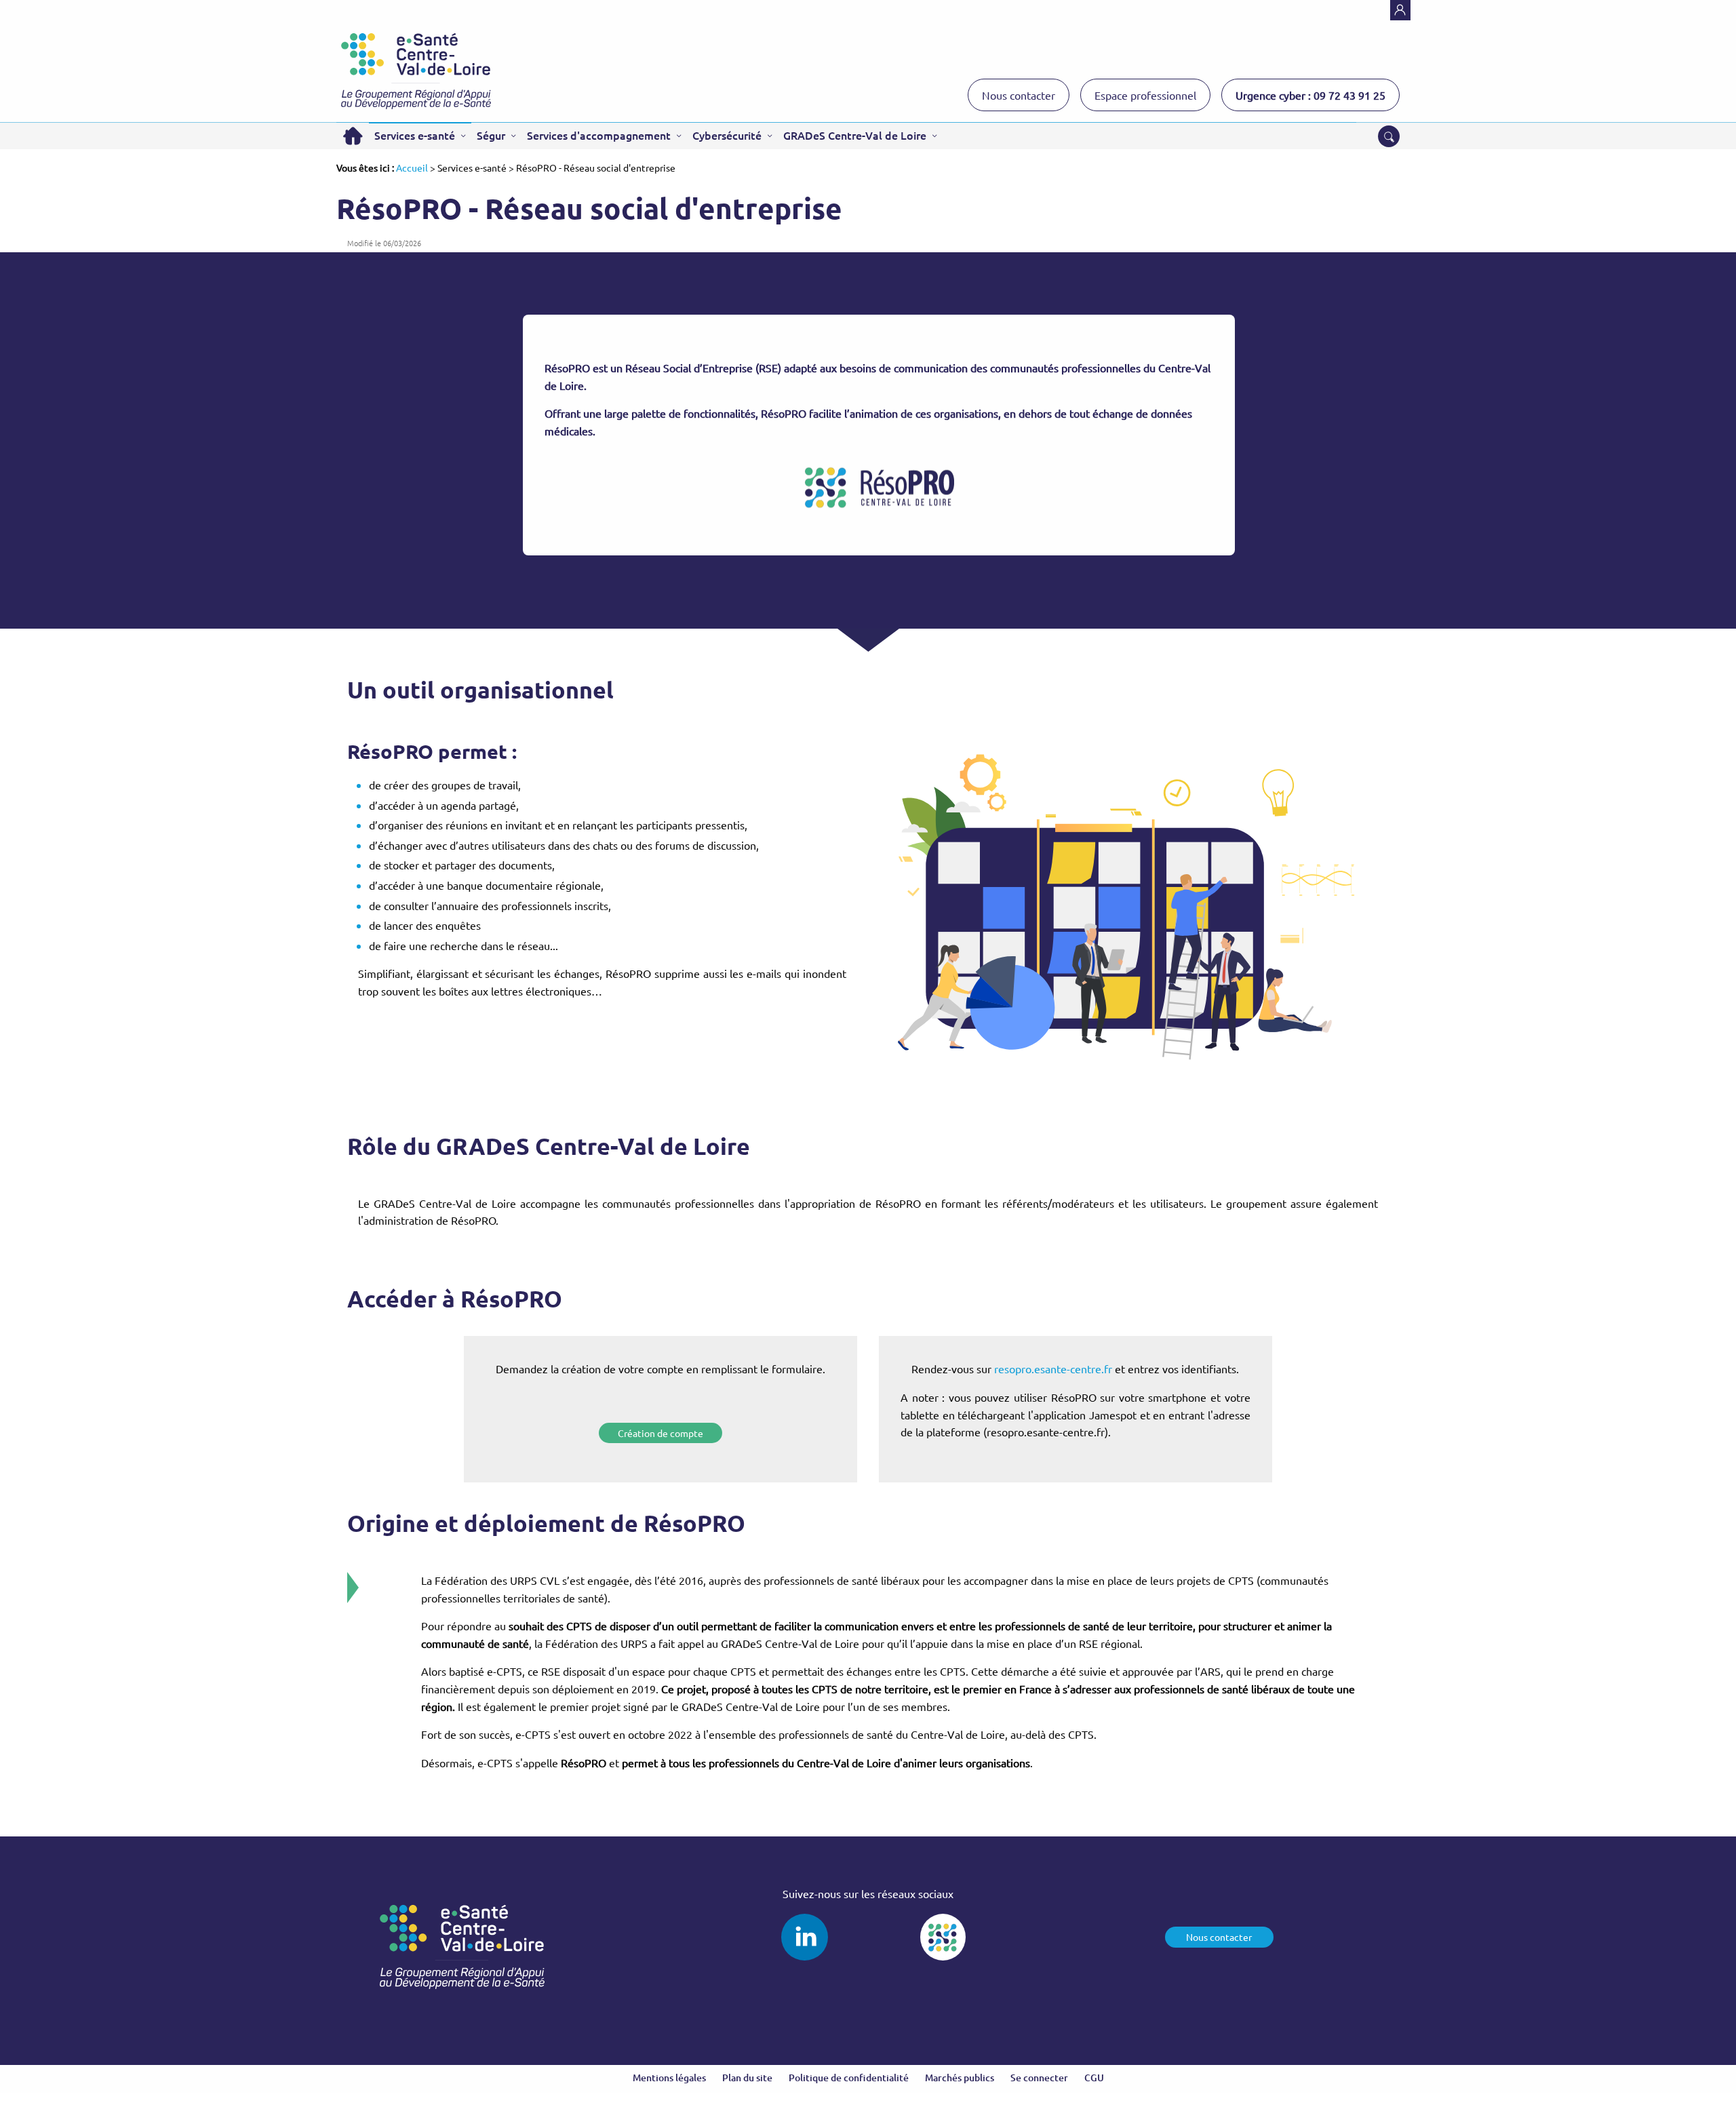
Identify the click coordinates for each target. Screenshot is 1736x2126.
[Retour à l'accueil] (416, 71)
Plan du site (747, 2078)
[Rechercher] (1389, 136)
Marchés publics (960, 2078)
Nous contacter (1019, 95)
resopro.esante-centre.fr (1052, 1369)
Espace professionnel (1145, 95)
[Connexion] (1400, 10)
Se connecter (1039, 2078)
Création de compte (660, 1433)
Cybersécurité (727, 135)
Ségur (491, 135)
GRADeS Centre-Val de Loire (855, 135)
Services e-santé (415, 135)
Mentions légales (669, 2078)
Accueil (353, 136)
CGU (1094, 2078)
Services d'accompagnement (599, 135)
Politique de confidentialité (849, 2078)
